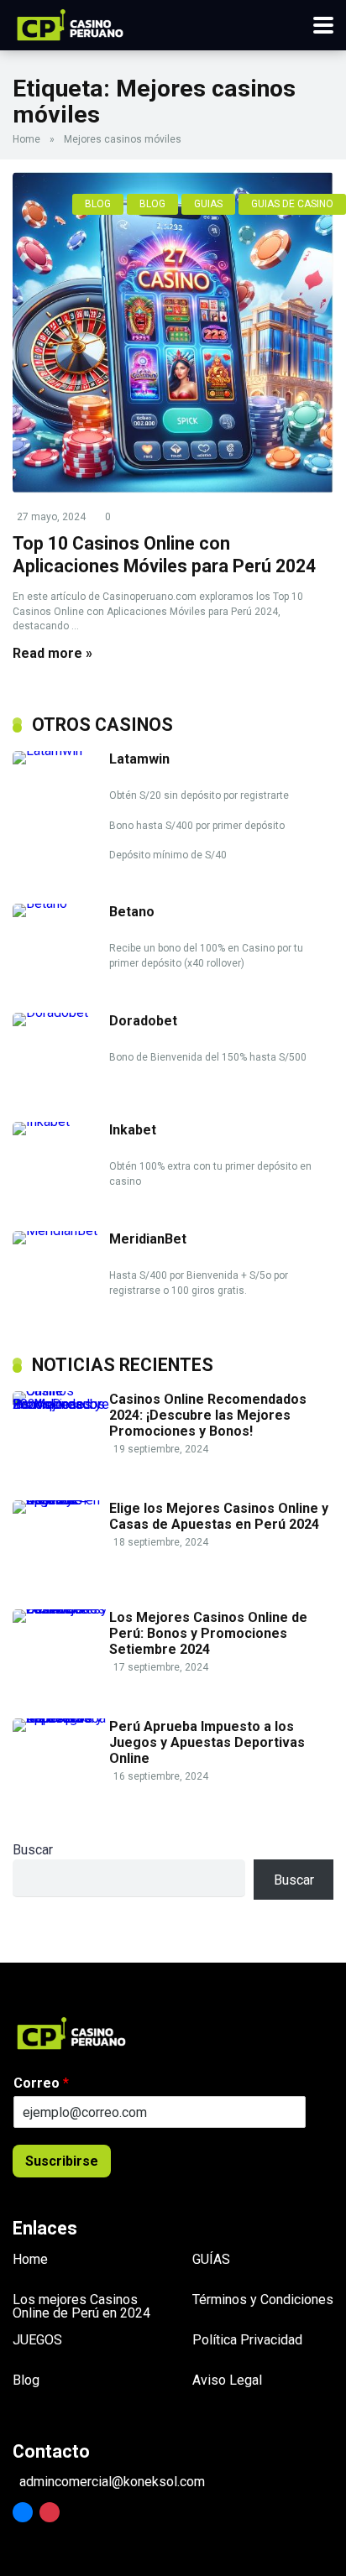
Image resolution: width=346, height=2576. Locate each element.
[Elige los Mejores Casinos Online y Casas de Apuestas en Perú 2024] (61, 1500)
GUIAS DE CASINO (292, 204)
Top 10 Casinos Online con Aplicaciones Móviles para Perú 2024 (164, 555)
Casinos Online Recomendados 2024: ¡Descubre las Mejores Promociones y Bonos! (208, 1415)
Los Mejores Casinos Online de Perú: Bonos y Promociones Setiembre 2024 (208, 1633)
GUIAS (208, 204)
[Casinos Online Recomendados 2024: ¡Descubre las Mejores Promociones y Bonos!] (61, 1404)
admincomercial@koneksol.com (112, 2482)
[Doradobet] (61, 1012)
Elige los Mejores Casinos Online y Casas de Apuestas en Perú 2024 (219, 1516)
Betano (132, 912)
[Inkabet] (61, 1121)
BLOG (98, 204)
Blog (26, 2380)
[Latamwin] (61, 751)
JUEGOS (37, 2340)
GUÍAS (211, 2259)
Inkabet (133, 1130)
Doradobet (143, 1021)
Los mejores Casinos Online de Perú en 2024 (81, 2306)
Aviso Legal (227, 2380)
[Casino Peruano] (70, 23)
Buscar (33, 1850)
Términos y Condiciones (263, 2300)
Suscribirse (62, 2161)
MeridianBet (148, 1239)
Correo (41, 2083)
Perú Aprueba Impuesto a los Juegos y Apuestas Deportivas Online (207, 1742)
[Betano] (61, 903)
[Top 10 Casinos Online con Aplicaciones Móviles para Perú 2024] (173, 333)
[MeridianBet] (61, 1231)
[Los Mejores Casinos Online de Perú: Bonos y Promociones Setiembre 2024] (61, 1609)
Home (26, 139)
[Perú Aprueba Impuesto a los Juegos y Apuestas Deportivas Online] (61, 1718)
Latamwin (139, 759)
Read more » (52, 653)
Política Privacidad (247, 2340)
